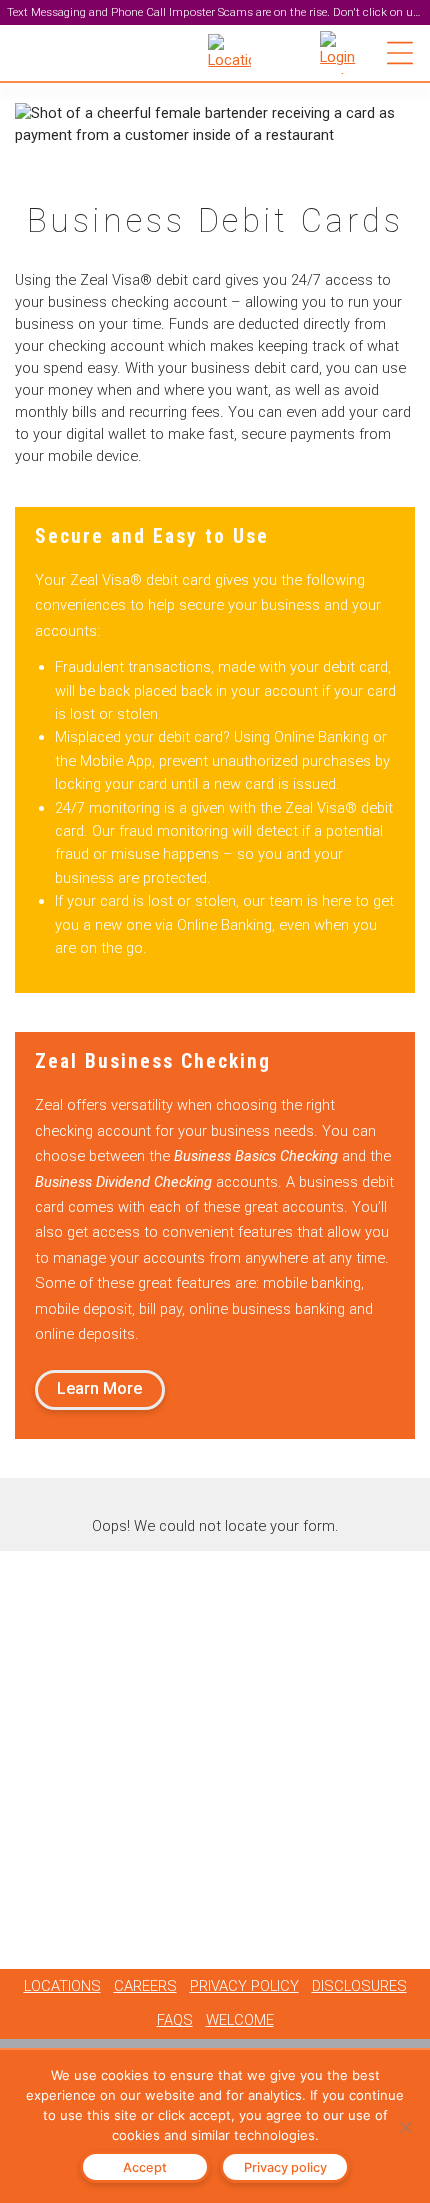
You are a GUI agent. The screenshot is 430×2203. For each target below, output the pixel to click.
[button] (341, 52)
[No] (405, 2127)
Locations (62, 1986)
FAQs (175, 2020)
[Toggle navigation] (399, 53)
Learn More (99, 1388)
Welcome (240, 2020)
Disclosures (359, 1986)
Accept (145, 2167)
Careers (145, 1986)
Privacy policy (285, 2167)
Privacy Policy (244, 1986)
